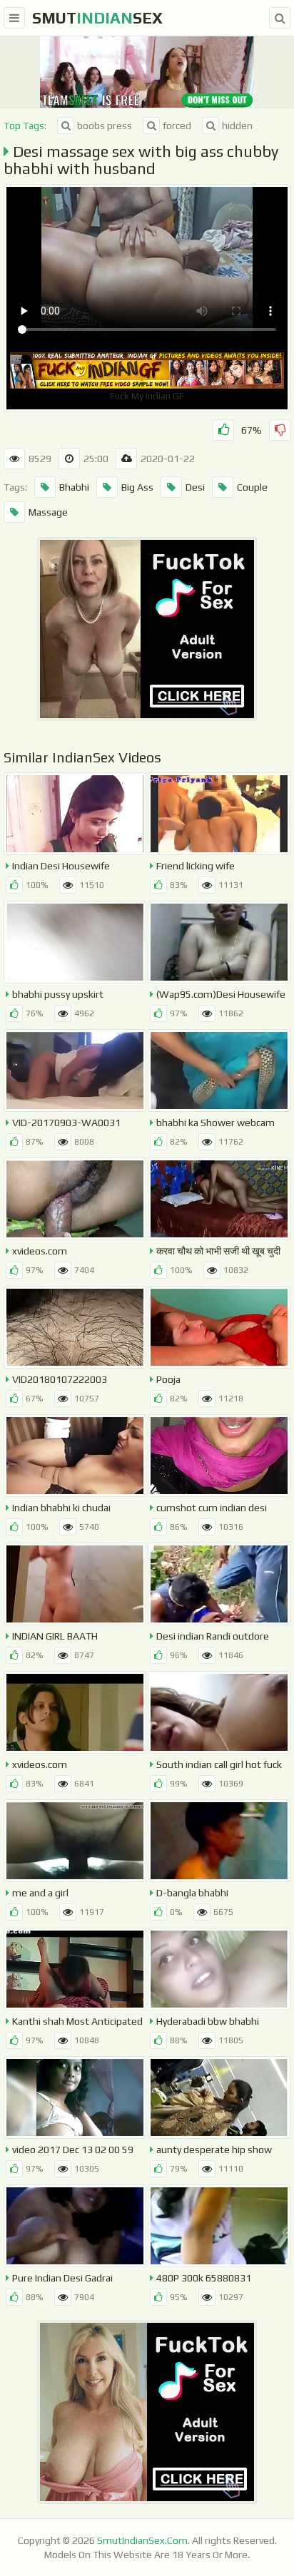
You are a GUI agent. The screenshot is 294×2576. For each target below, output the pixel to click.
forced (177, 126)
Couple (252, 487)
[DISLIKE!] (280, 430)
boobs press (105, 126)
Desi (195, 487)
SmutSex (97, 18)
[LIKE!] (223, 430)
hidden (237, 126)
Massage (48, 512)
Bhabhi (74, 487)
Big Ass (137, 487)
